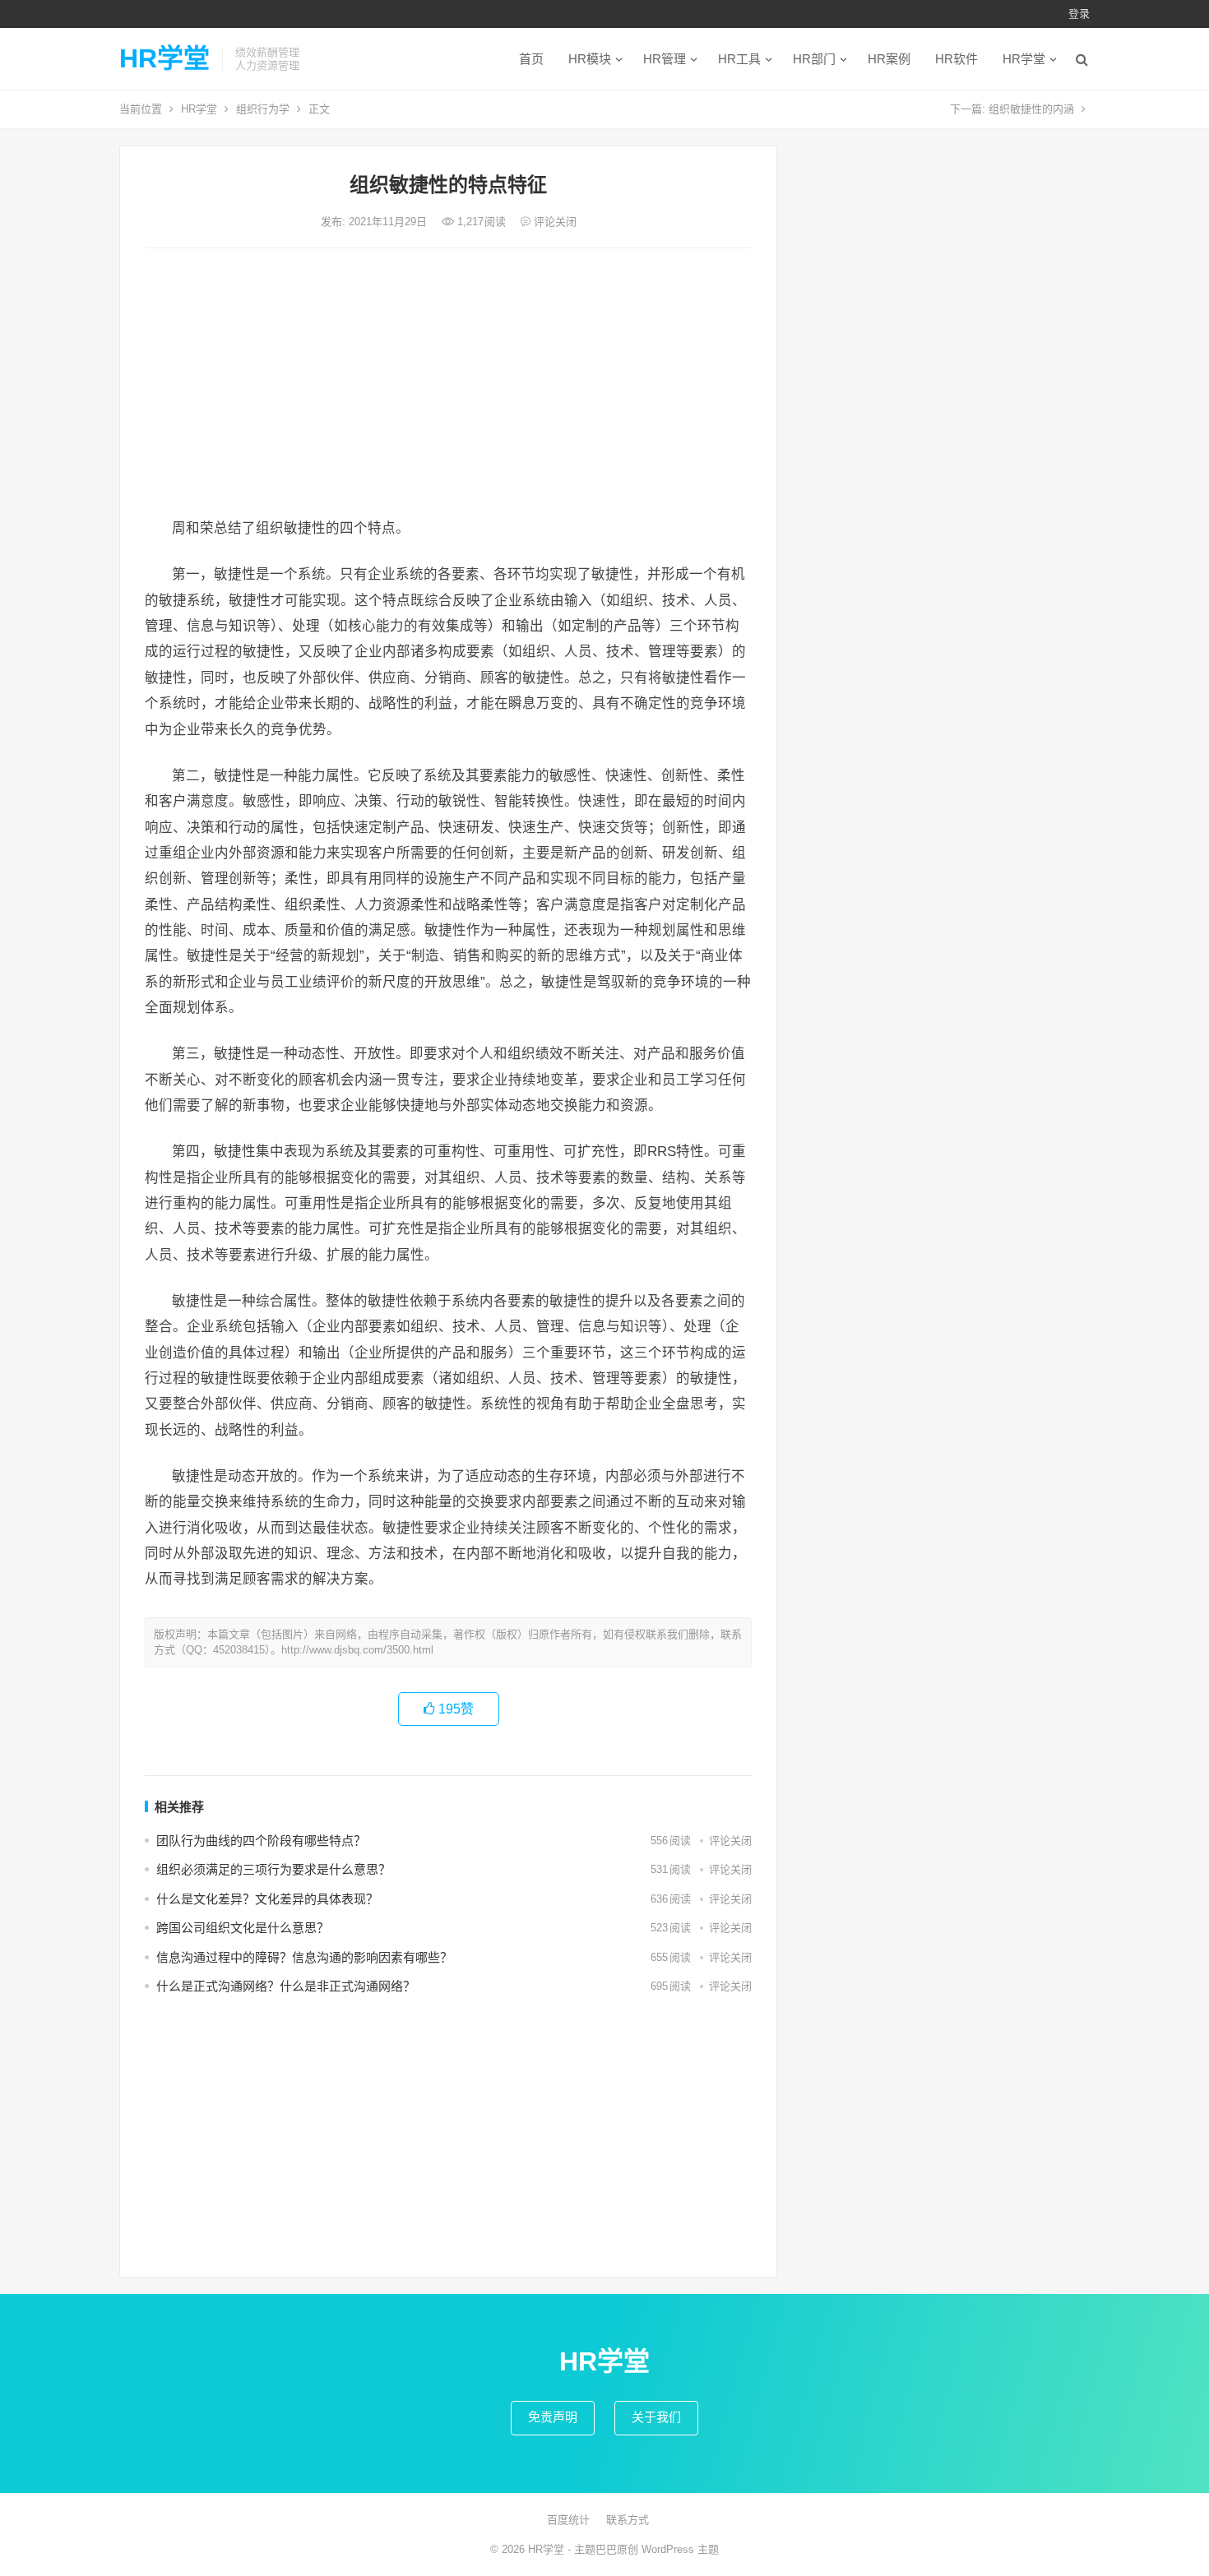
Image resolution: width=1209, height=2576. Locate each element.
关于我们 (656, 2417)
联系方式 (628, 2520)
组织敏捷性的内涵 (1031, 109)
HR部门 (814, 59)
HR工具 (739, 59)
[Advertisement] (448, 384)
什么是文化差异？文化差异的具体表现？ (267, 1899)
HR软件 (957, 59)
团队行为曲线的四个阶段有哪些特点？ (261, 1841)
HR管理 (665, 59)
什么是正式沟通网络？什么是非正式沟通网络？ (286, 1986)
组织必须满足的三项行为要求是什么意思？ (273, 1869)
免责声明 (553, 2417)
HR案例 (889, 59)
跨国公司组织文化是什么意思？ (243, 1928)
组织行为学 (263, 109)
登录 (1079, 14)
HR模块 (590, 59)
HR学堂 (164, 58)
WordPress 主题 (680, 2549)
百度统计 (568, 2520)
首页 (531, 59)
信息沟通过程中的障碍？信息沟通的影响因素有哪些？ (304, 1957)
